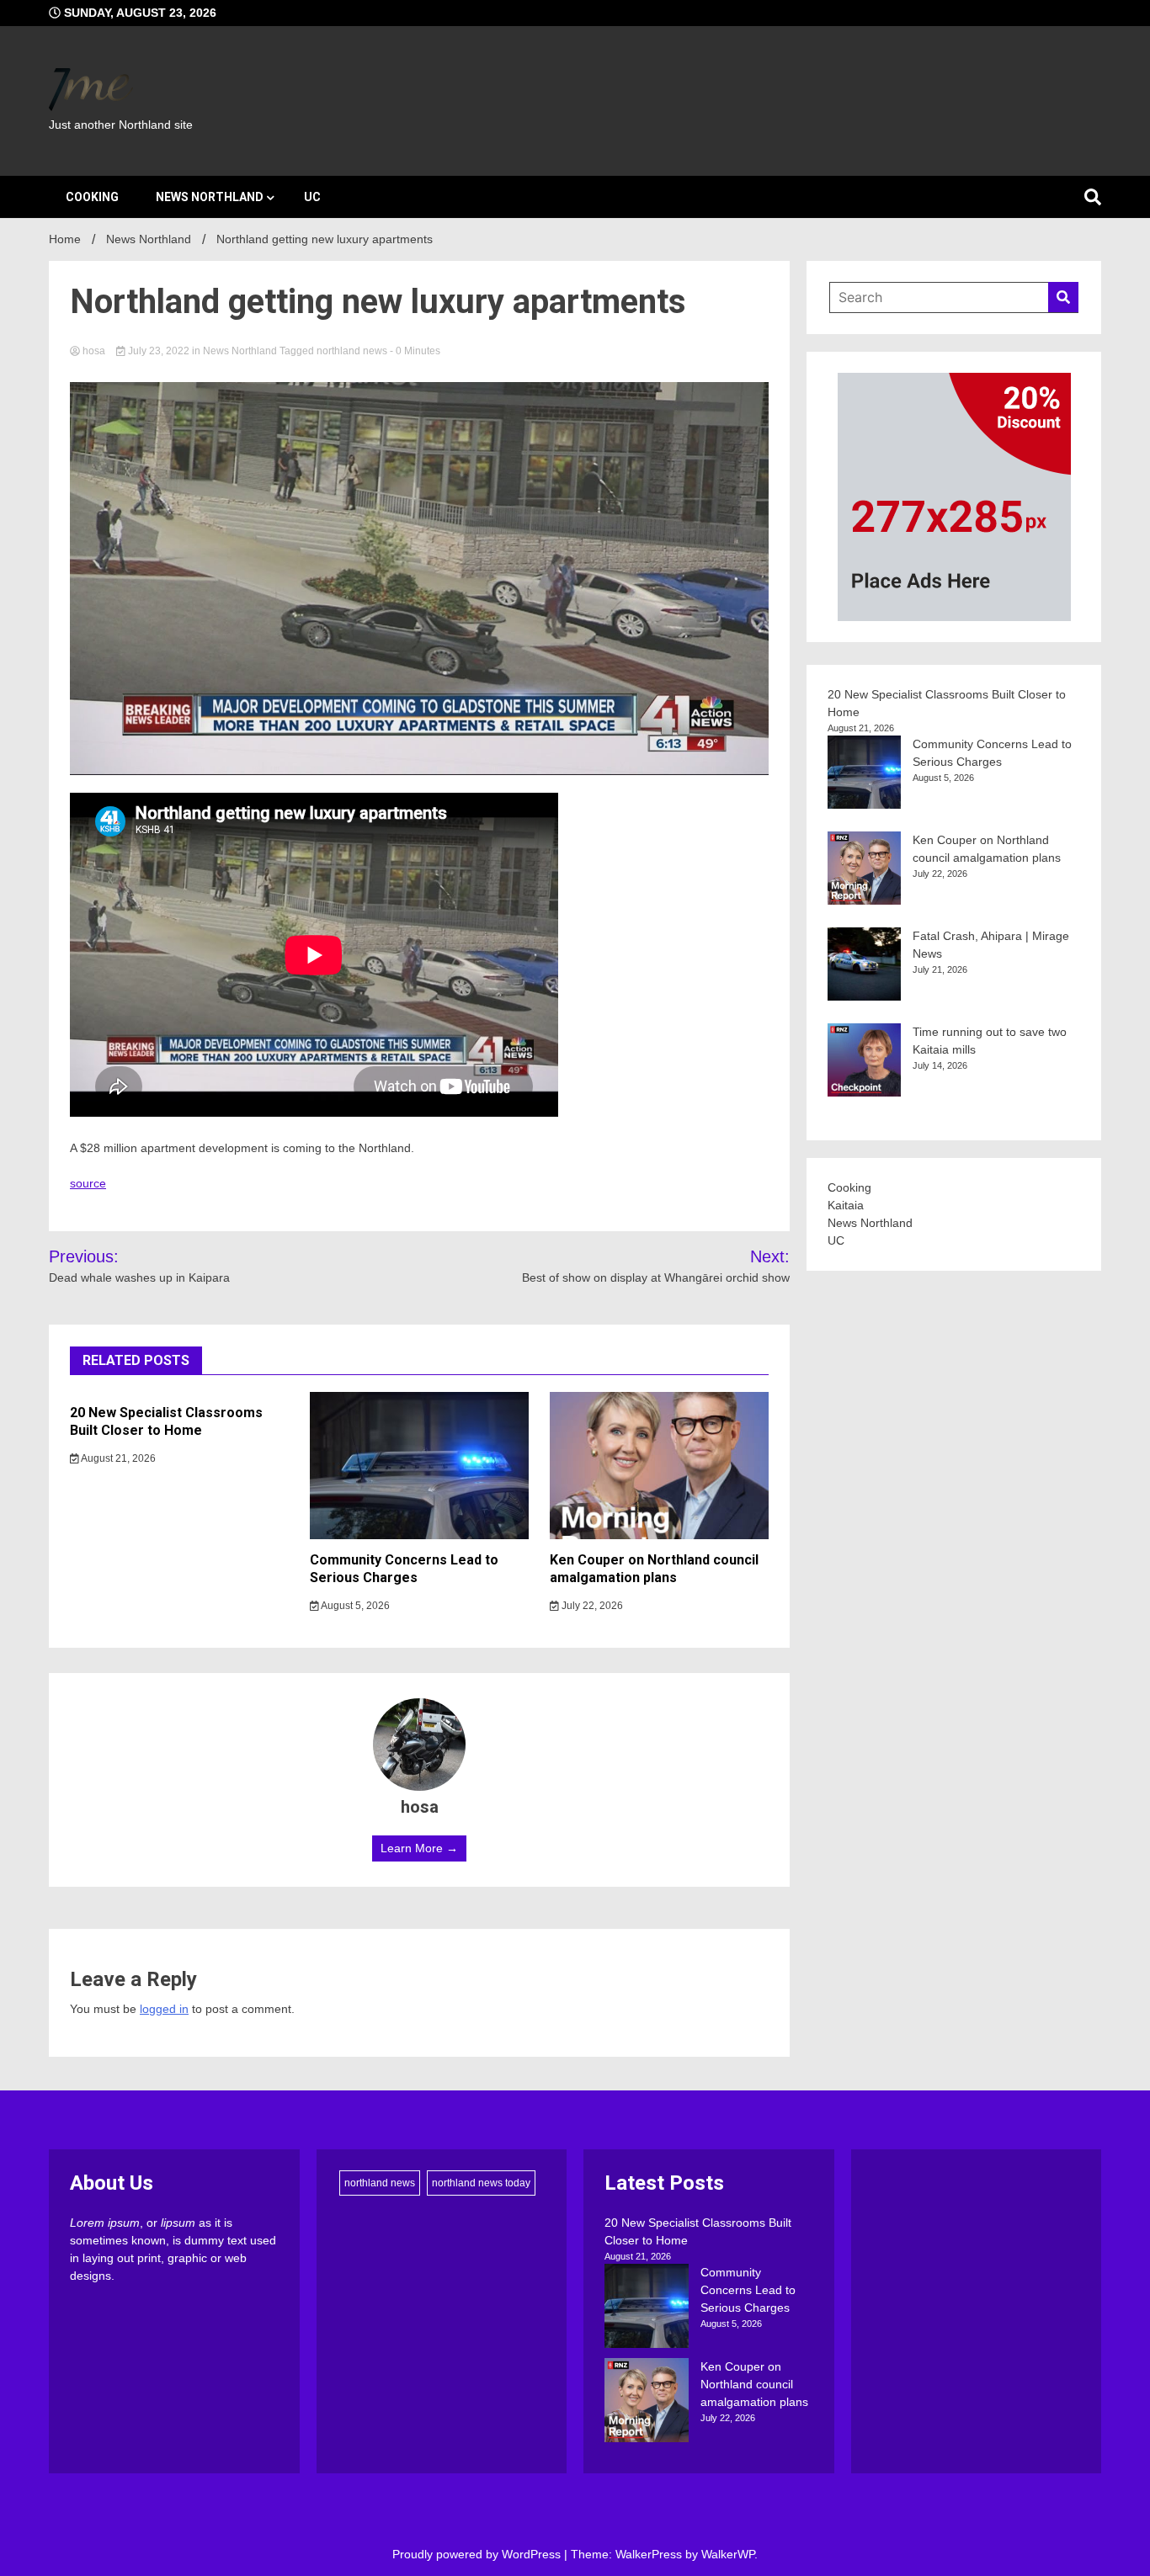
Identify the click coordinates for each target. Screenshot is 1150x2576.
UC (312, 197)
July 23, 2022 (159, 351)
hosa (94, 351)
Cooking (92, 197)
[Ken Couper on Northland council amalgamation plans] (647, 2403)
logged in (164, 2009)
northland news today (481, 2183)
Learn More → (419, 1848)
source (88, 1183)
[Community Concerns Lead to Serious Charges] (647, 2308)
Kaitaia (846, 1205)
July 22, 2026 (591, 1606)
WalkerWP (728, 2554)
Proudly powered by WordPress (478, 2554)
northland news (352, 351)
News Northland (210, 197)
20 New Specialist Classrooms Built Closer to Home (166, 1421)
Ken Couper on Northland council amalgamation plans (654, 1569)
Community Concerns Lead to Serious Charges (404, 1569)
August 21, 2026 (117, 1458)
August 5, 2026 (354, 1606)
